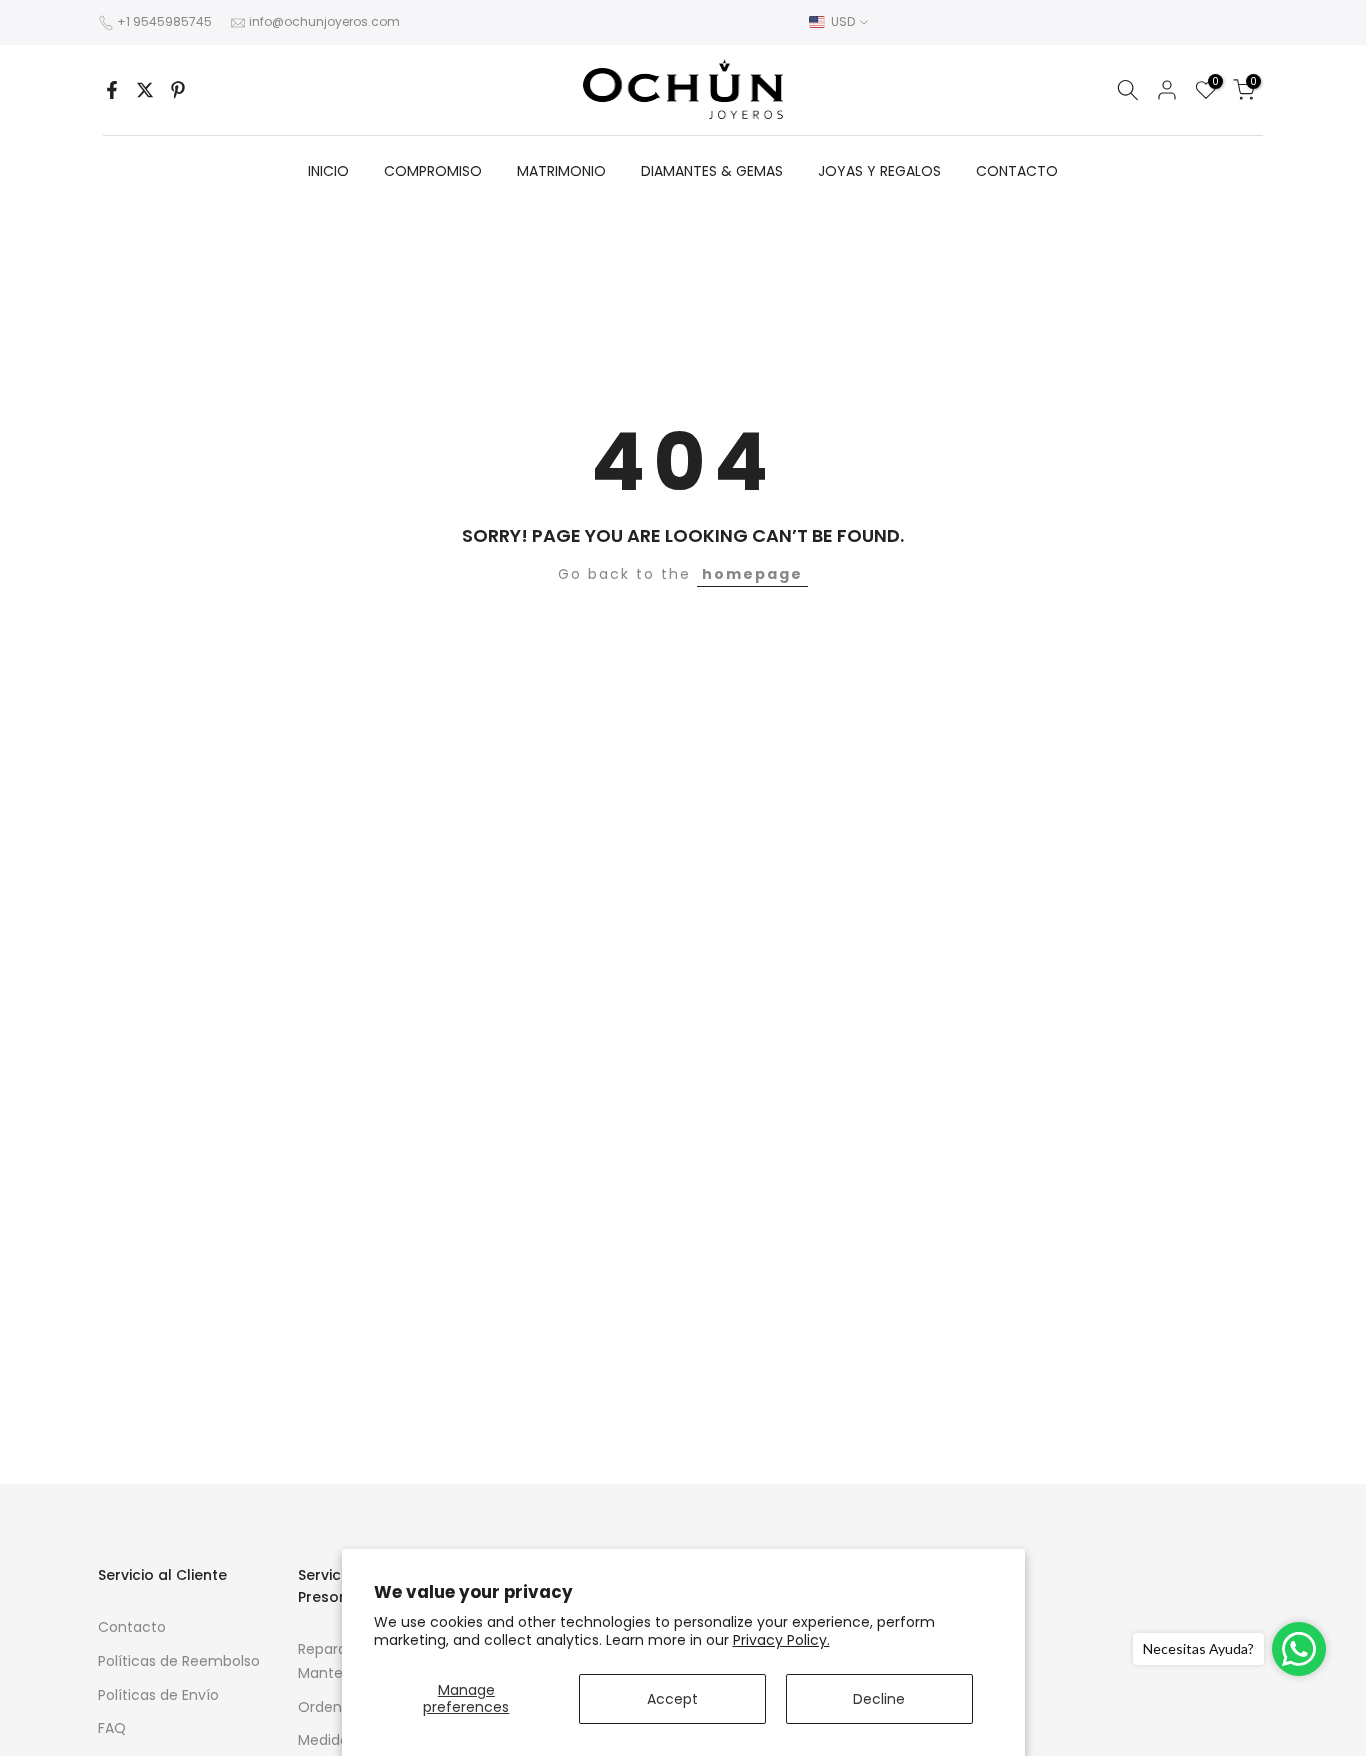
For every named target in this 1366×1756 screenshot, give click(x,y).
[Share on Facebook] (112, 90)
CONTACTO (1017, 171)
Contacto (132, 1627)
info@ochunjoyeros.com (324, 21)
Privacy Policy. (781, 1640)
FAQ (112, 1728)
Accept (672, 1699)
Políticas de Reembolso (179, 1661)
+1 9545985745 (164, 21)
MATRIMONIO (561, 171)
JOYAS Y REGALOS (879, 171)
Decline (879, 1699)
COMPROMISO (433, 171)
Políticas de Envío (158, 1695)
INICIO (328, 171)
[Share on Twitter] (145, 90)
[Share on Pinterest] (178, 90)
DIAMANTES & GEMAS (712, 171)
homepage (752, 574)
